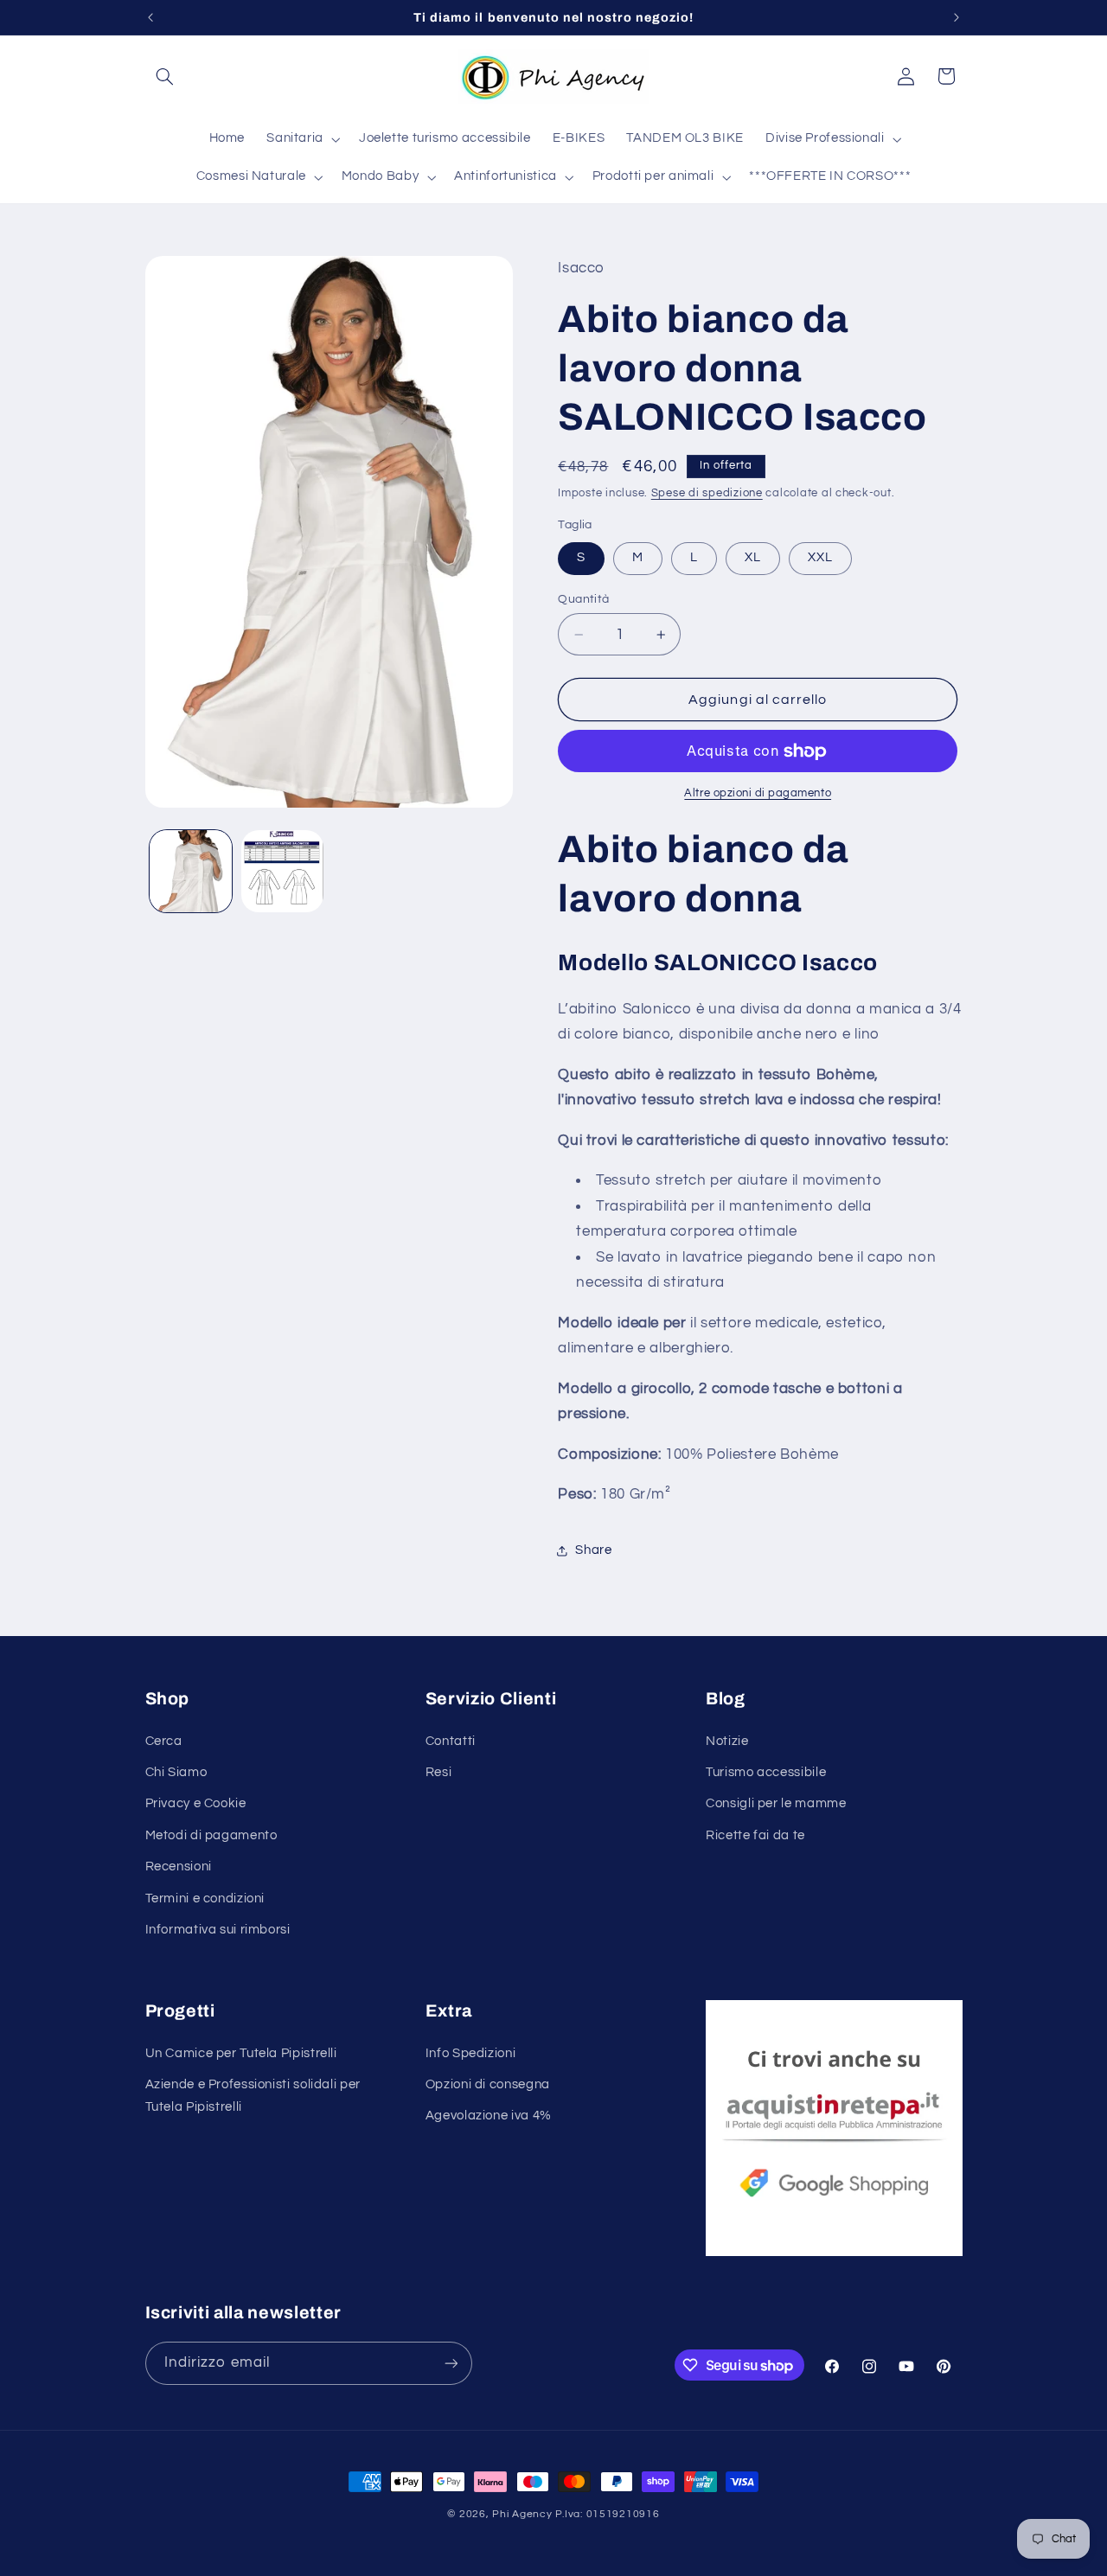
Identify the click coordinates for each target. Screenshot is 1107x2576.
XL (753, 558)
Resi (439, 1772)
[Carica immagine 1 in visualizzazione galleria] (191, 871)
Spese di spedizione (707, 493)
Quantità (583, 599)
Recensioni (179, 1866)
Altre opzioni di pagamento (758, 794)
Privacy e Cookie (196, 1803)
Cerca (164, 1741)
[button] (165, 76)
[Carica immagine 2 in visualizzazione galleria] (282, 871)
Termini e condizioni (205, 1898)
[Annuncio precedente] (150, 17)
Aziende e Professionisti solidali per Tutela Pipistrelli (253, 2096)
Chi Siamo (176, 1772)
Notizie (727, 1741)
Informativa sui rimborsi (218, 1930)
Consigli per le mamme (776, 1803)
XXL (820, 558)
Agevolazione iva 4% (489, 2116)
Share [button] (593, 1550)
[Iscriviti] (451, 2363)
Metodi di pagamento (211, 1835)
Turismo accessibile (766, 1772)
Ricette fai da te (755, 1835)
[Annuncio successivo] (957, 17)
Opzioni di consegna (488, 2084)
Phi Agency (522, 2514)
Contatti (451, 1741)
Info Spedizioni (470, 2053)
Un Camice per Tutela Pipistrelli (241, 2053)
